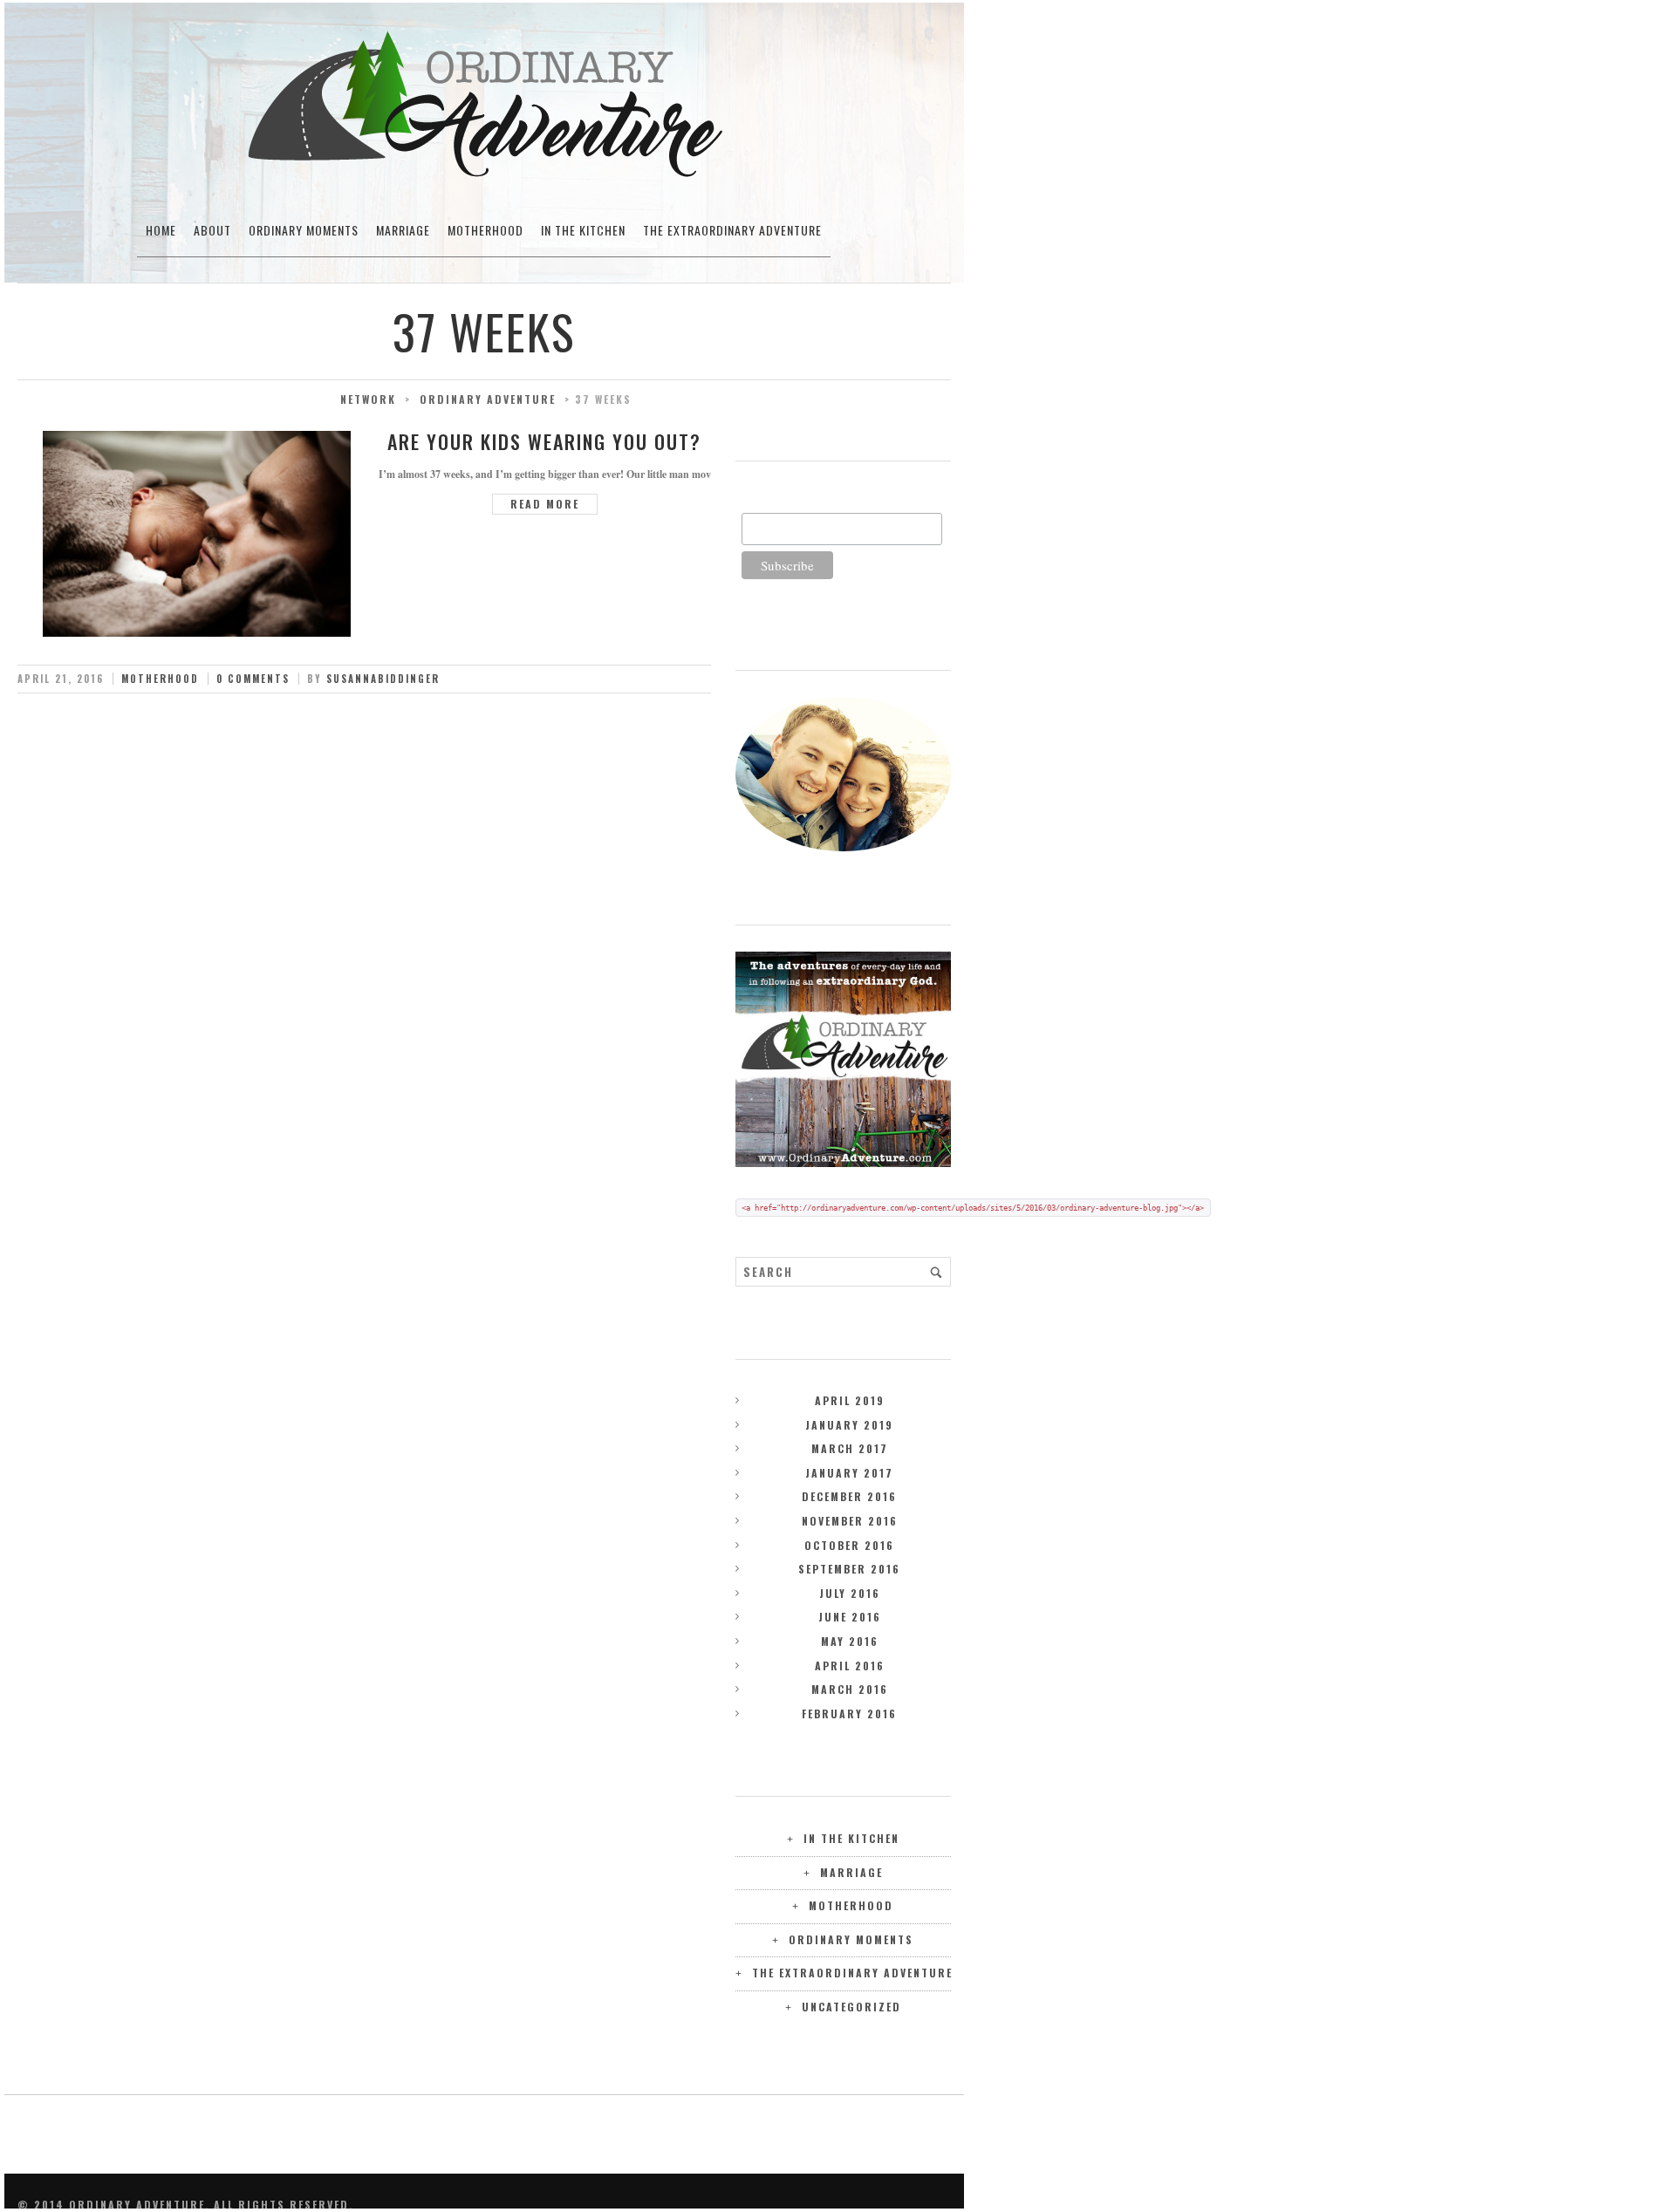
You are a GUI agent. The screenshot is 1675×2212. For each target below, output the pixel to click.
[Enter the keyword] (936, 1272)
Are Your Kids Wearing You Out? (544, 441)
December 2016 (849, 1496)
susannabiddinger (383, 679)
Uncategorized (851, 2007)
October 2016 (849, 1545)
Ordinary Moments (304, 230)
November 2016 (850, 1521)
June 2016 (850, 1617)
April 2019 (850, 1400)
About (212, 230)
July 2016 (850, 1593)
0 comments (253, 679)
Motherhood (485, 230)
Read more (545, 504)
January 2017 (849, 1473)
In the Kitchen (583, 230)
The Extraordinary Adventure (732, 230)
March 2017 (850, 1448)
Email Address (781, 503)
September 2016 (849, 1569)
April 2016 (850, 1666)
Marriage (403, 230)
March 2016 (850, 1689)
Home (161, 230)
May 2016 (850, 1641)
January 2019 (849, 1425)
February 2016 (849, 1714)
